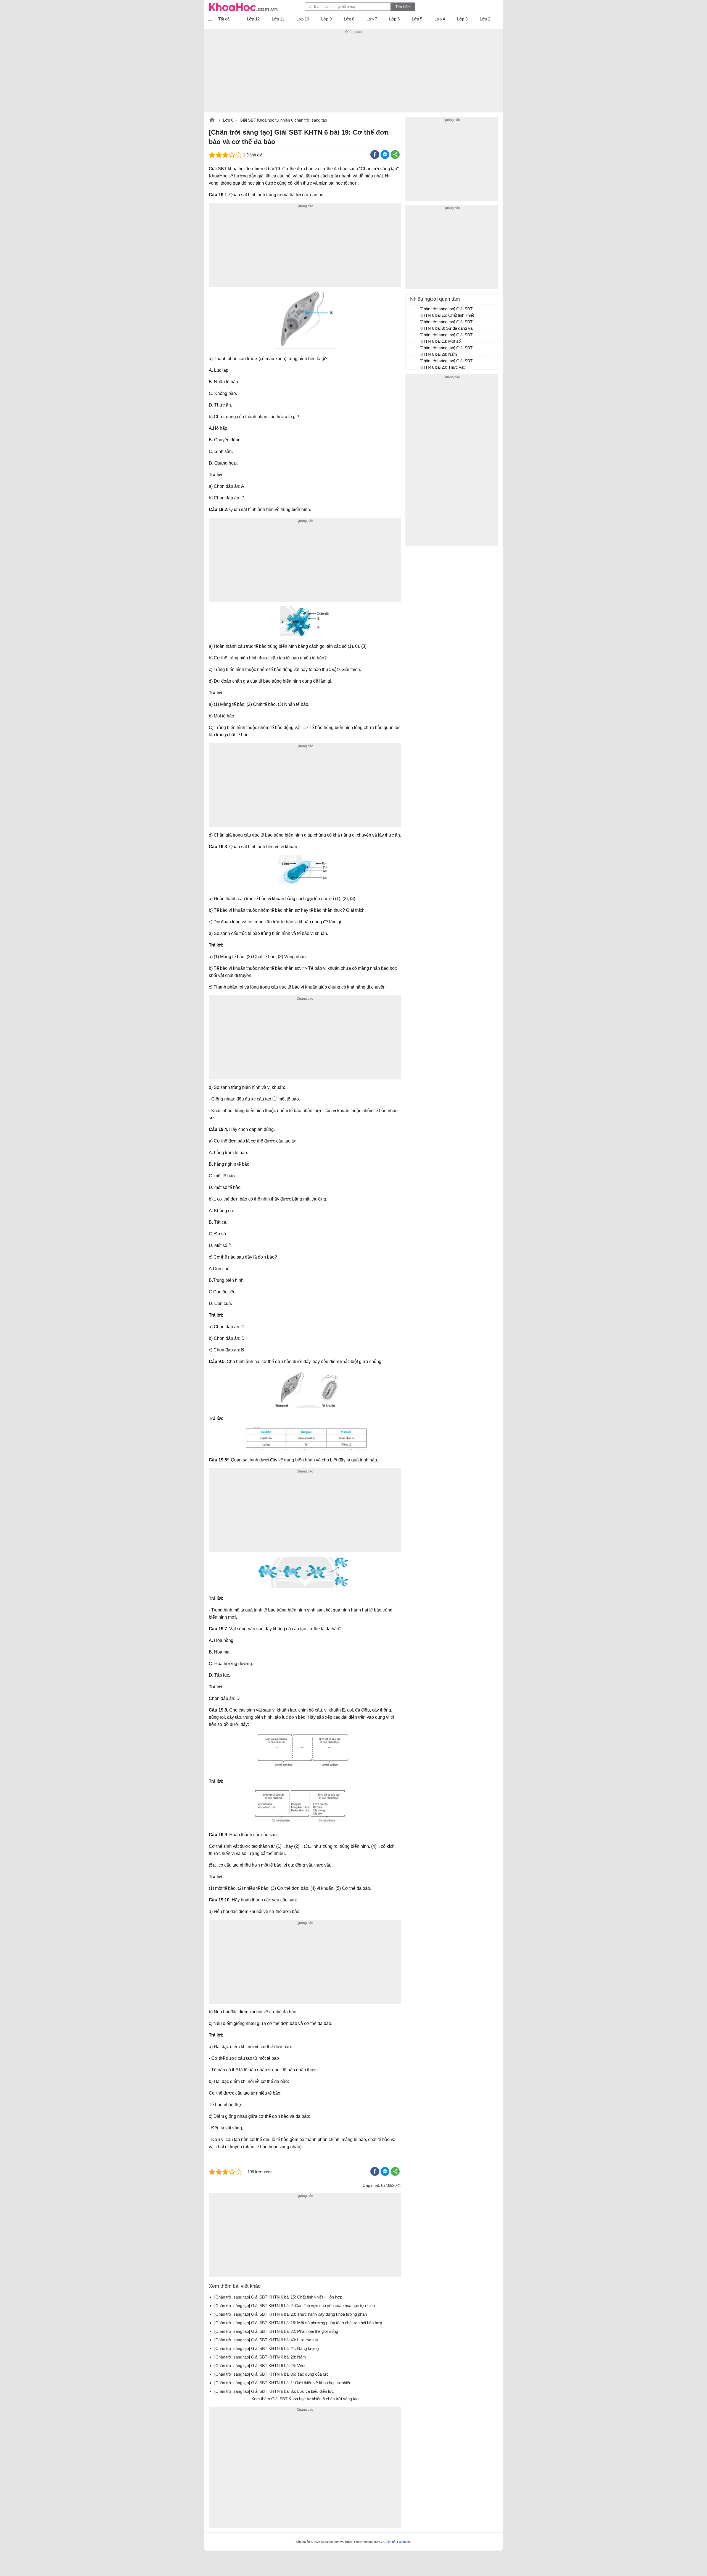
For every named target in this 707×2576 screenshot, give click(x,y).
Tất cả (224, 19)
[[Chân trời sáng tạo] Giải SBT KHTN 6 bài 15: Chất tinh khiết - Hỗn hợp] (413, 311)
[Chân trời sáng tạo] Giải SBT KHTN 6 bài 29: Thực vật (446, 364)
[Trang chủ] (243, 7)
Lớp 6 (228, 120)
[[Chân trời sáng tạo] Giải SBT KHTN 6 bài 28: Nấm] (413, 350)
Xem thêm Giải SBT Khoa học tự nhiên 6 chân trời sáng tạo (305, 2399)
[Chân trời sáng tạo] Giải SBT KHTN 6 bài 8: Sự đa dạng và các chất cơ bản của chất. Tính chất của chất (446, 326)
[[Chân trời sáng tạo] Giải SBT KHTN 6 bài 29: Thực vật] (413, 363)
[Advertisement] (353, 74)
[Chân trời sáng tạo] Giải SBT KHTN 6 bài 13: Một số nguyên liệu (446, 339)
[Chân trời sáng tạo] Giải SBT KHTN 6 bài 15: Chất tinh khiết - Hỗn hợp (447, 313)
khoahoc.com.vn (212, 120)
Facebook (404, 2542)
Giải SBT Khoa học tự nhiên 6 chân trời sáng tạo (283, 120)
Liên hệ (391, 2542)
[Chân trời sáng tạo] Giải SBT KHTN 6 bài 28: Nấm (446, 351)
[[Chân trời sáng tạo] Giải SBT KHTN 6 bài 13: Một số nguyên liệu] (413, 337)
